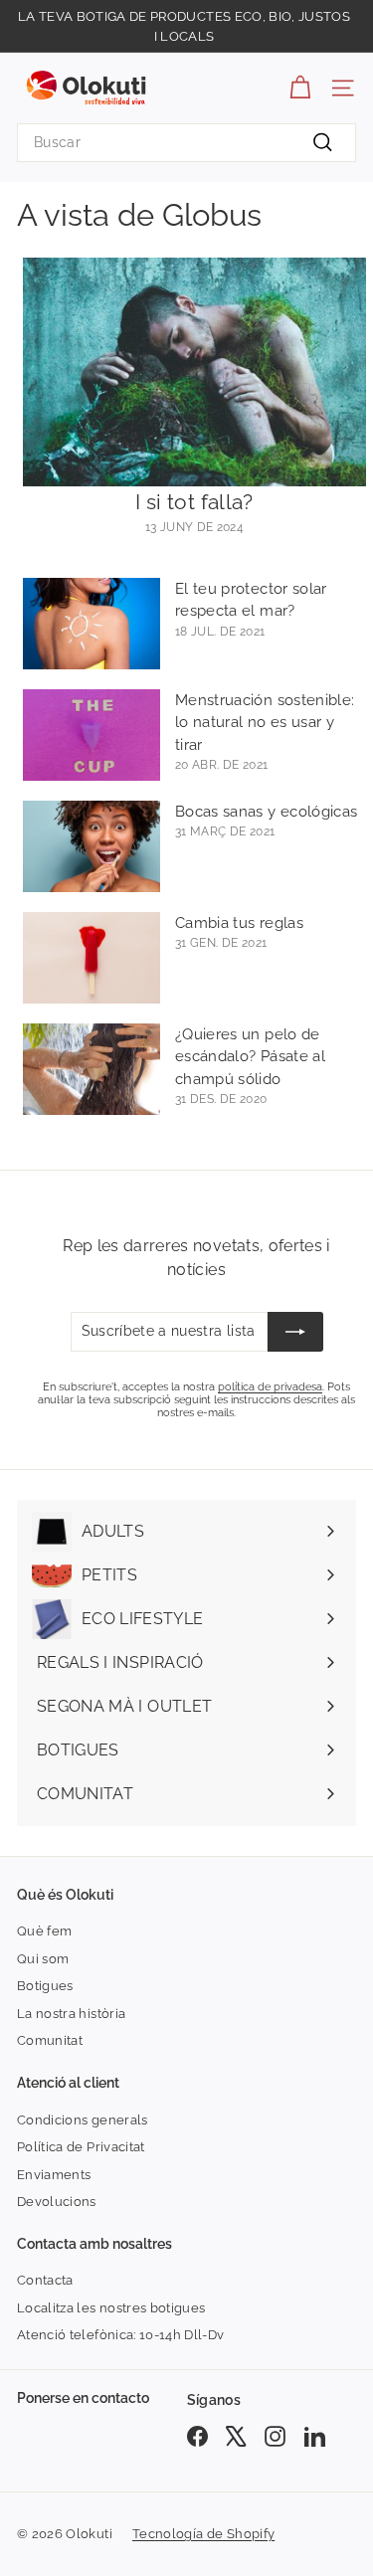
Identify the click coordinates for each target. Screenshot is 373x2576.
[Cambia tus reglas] (92, 958)
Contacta (45, 2280)
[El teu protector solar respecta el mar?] (92, 624)
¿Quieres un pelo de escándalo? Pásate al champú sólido (250, 1057)
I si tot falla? (194, 502)
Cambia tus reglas (239, 923)
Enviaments (54, 2175)
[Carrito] (300, 88)
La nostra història (71, 2014)
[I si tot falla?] (194, 372)
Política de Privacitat (81, 2147)
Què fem (44, 1931)
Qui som (43, 1959)
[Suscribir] (295, 1332)
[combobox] (186, 143)
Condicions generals (83, 2120)
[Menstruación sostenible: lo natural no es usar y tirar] (92, 735)
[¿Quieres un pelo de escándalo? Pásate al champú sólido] (92, 1069)
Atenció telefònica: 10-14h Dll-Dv (121, 2335)
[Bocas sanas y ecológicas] (92, 846)
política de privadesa (270, 1387)
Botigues (45, 1986)
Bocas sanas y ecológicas (266, 812)
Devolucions (57, 2202)
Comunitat (50, 2040)
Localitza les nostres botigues (111, 2308)
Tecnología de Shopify (203, 2534)
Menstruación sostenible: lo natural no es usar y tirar (265, 723)
